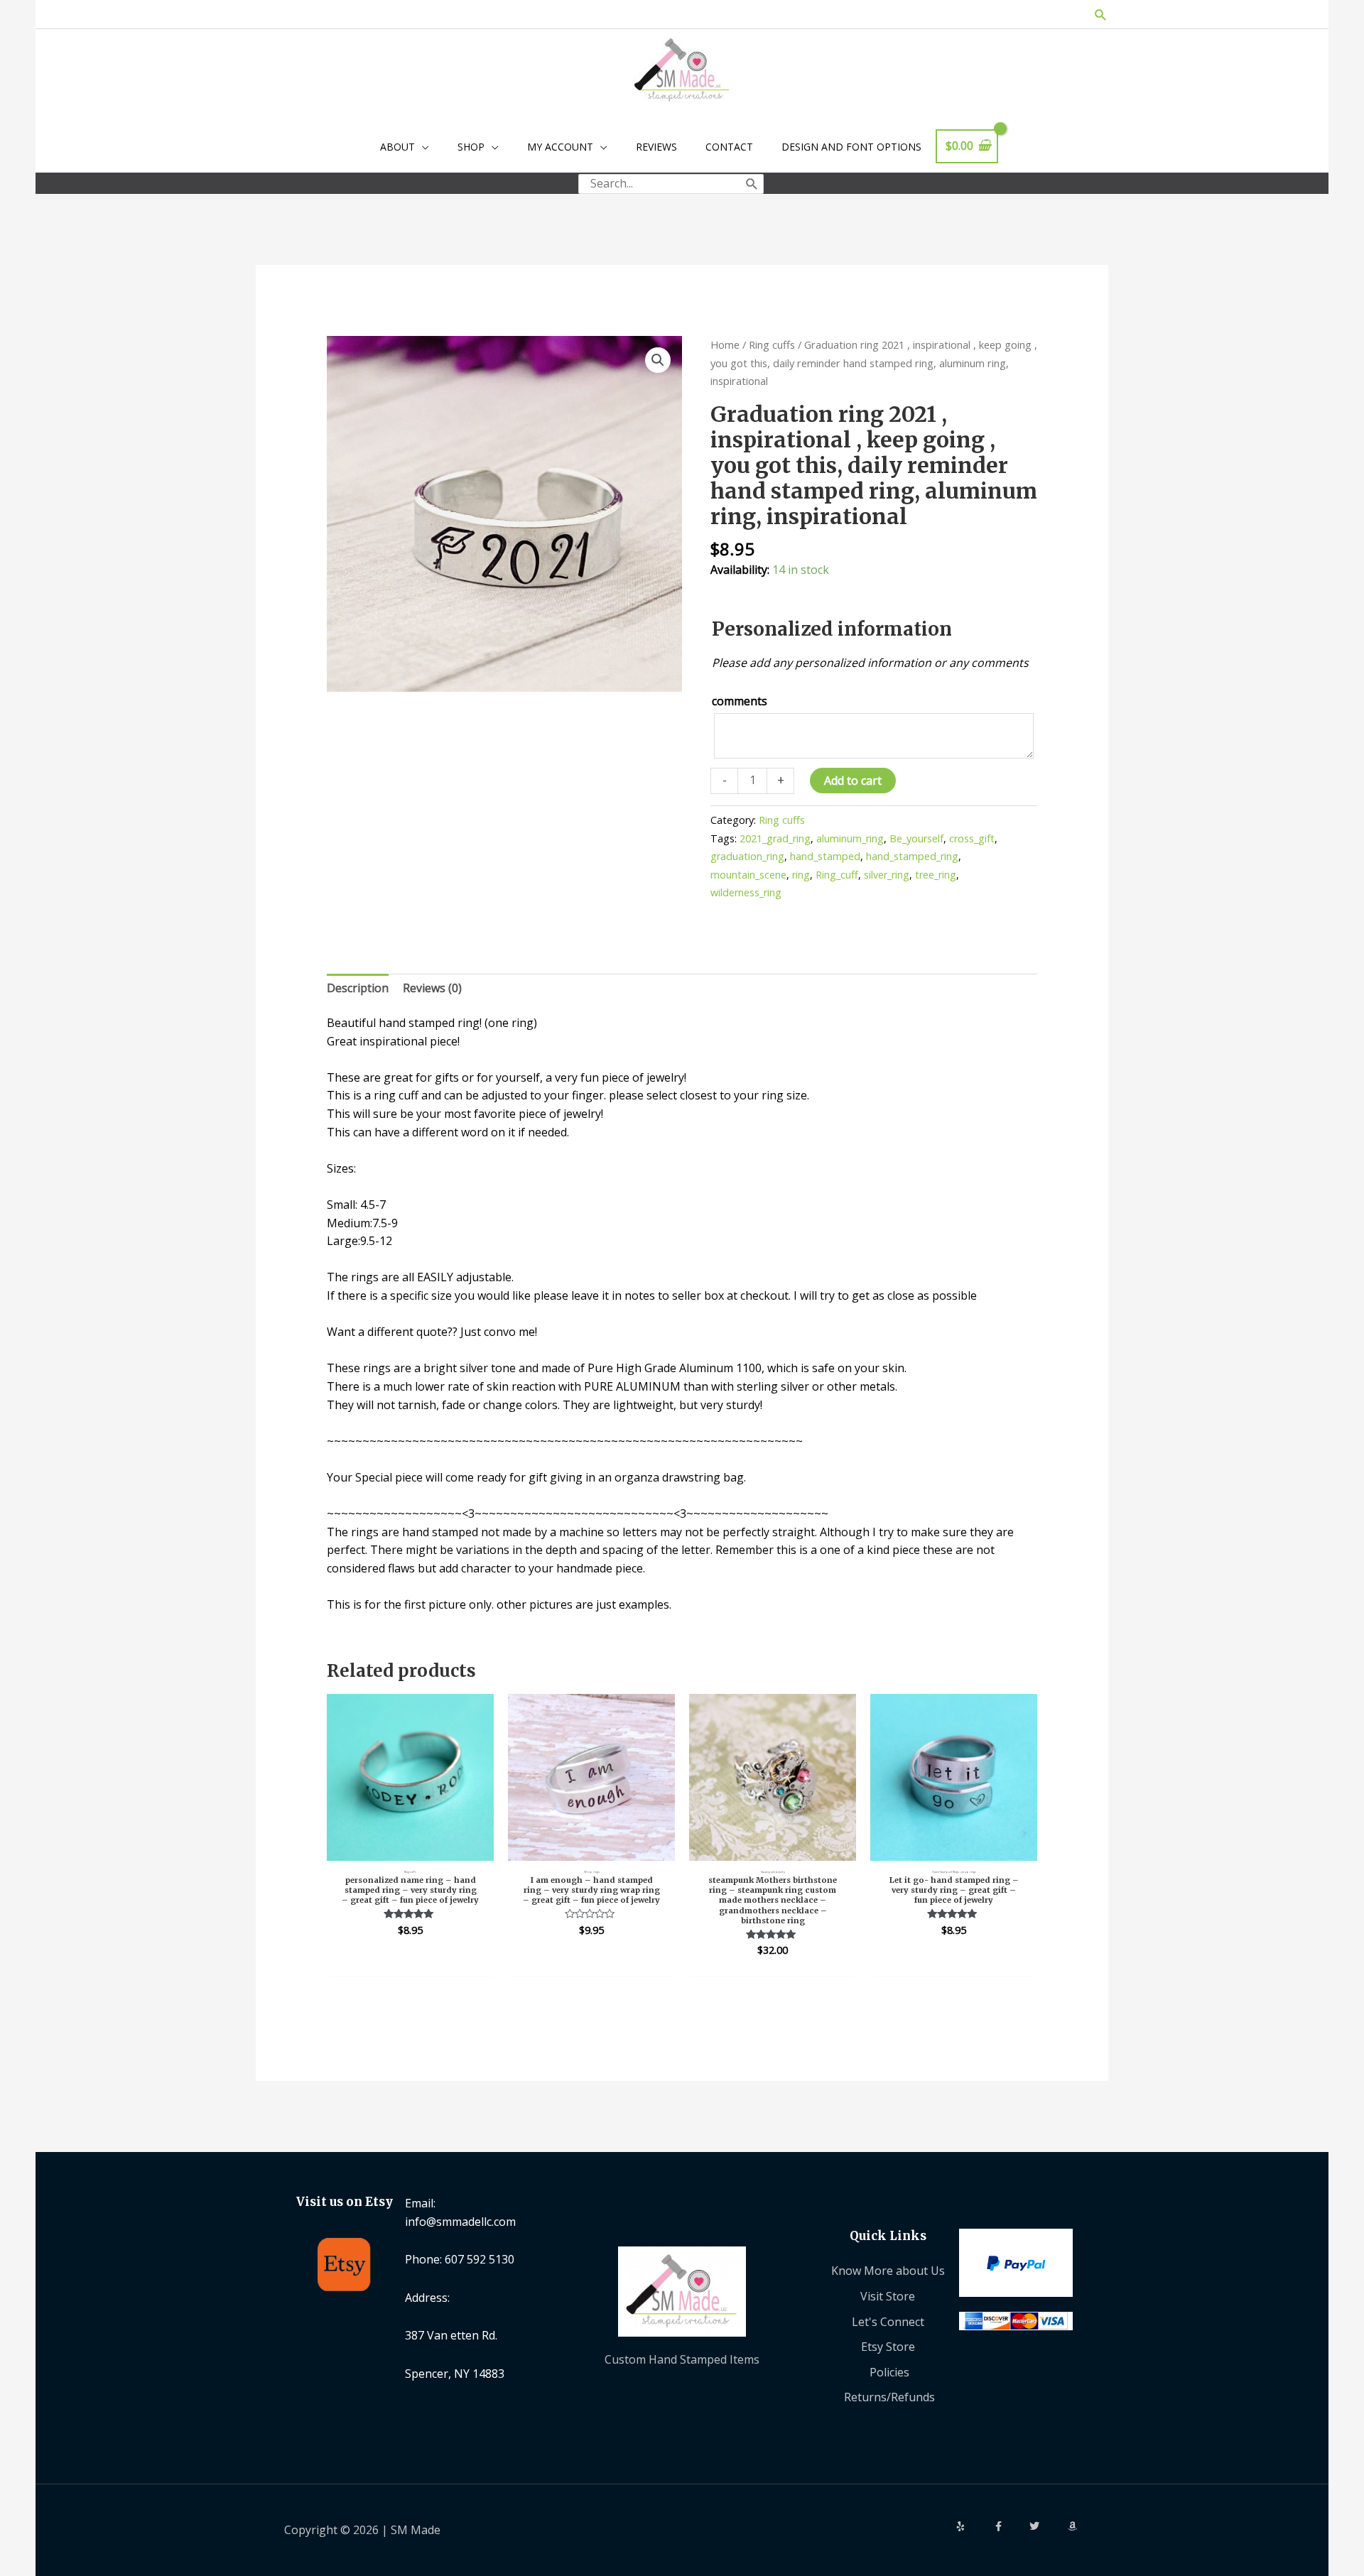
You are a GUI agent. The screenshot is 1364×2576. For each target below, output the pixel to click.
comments (740, 701)
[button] (1101, 15)
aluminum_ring (850, 838)
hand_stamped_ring (912, 856)
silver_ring (887, 875)
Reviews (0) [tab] (432, 988)
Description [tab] (358, 988)
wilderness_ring (746, 892)
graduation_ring (747, 856)
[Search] (752, 184)
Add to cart (853, 781)
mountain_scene (748, 875)
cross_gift (972, 838)
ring (801, 875)
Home (725, 344)
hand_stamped (825, 856)
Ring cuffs (772, 344)
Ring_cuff (837, 875)
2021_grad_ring (775, 838)
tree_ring (936, 875)
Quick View (410, 1847)
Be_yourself (916, 838)
